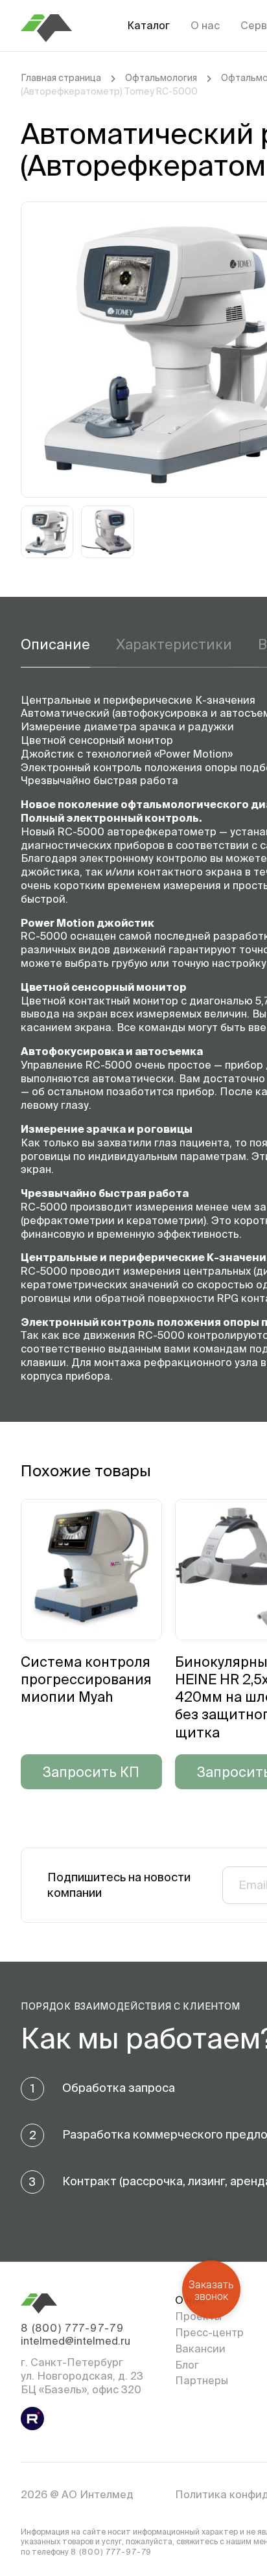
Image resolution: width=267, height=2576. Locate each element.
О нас (205, 25)
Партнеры (202, 2380)
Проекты (198, 2316)
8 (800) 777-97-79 (72, 2328)
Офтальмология (161, 78)
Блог (187, 2365)
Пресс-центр (209, 2332)
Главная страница (61, 78)
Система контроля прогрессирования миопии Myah (86, 1679)
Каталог (148, 25)
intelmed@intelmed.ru (75, 2341)
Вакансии (200, 2349)
